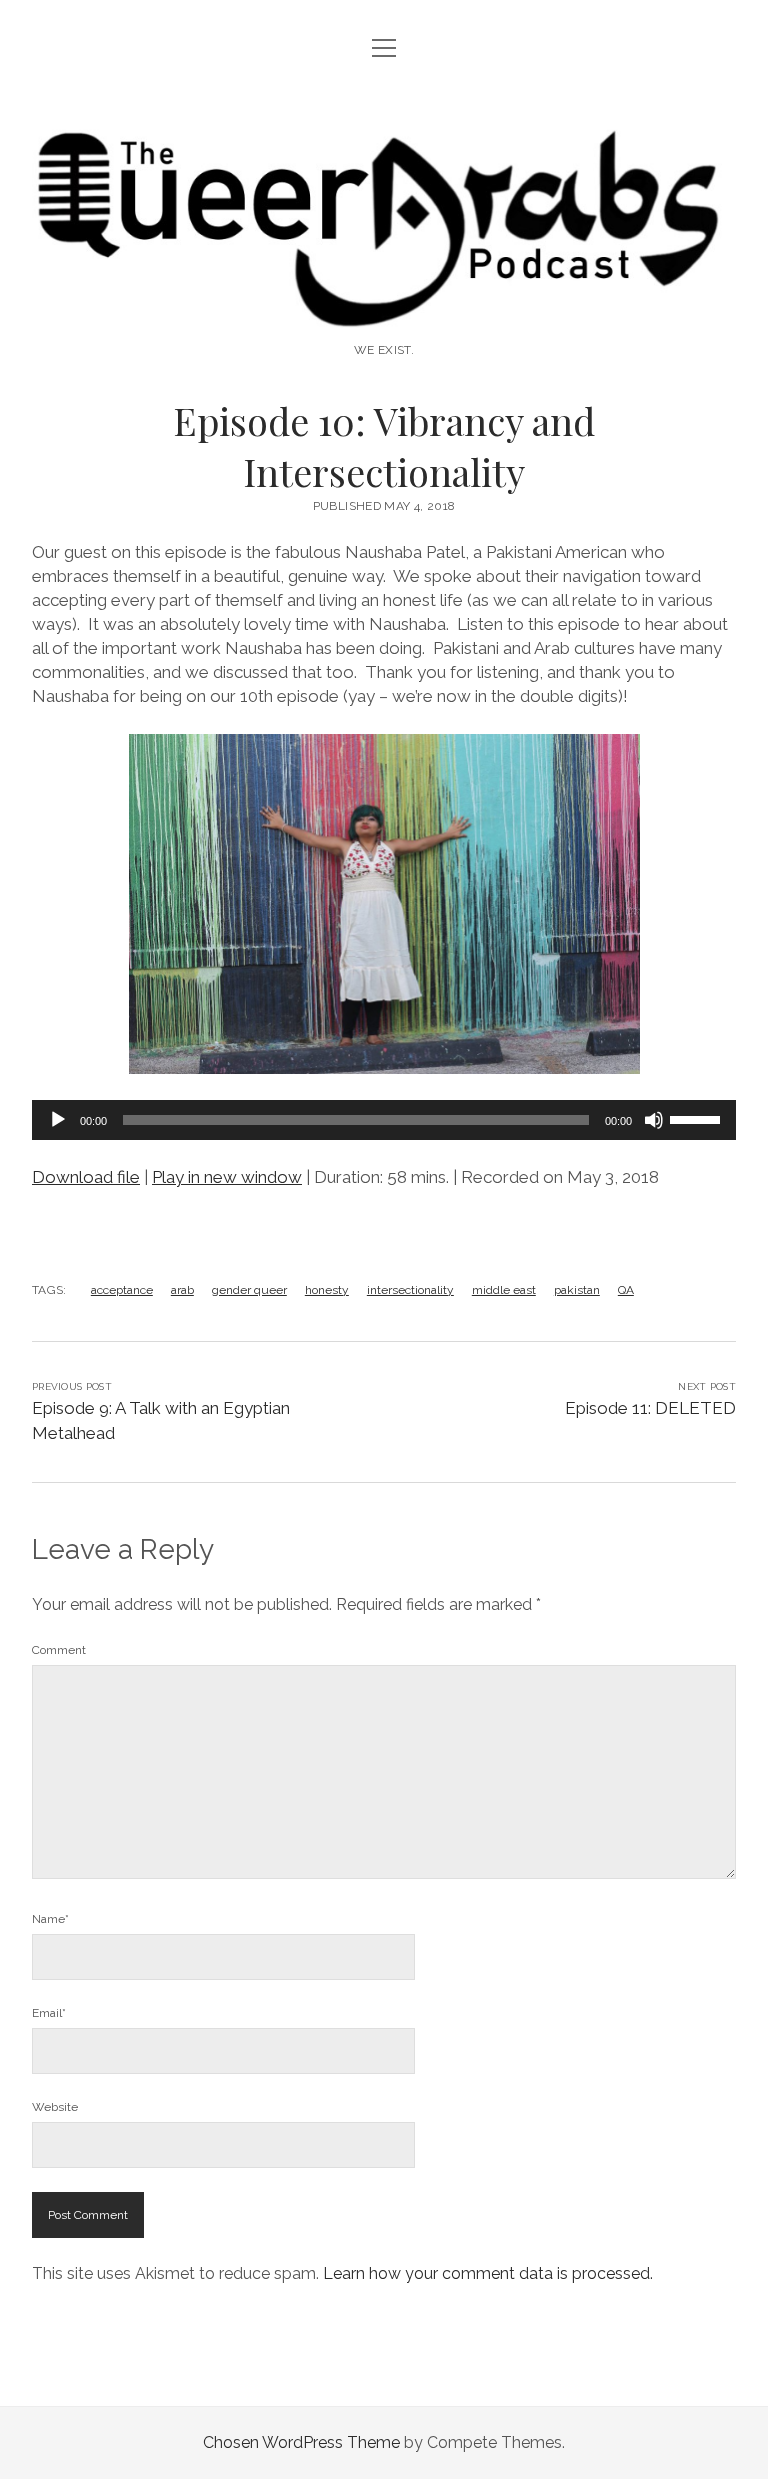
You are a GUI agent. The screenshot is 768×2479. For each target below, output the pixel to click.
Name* (50, 1919)
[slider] (698, 1118)
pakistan (577, 1290)
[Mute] (654, 1120)
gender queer (249, 1290)
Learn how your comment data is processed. (488, 2273)
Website (55, 2107)
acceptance (122, 1290)
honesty (327, 1290)
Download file (86, 1177)
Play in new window (227, 1177)
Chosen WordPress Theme (301, 2442)
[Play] (58, 1120)
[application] (384, 1120)
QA (626, 1290)
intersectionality (410, 1290)
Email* (49, 2013)
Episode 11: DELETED (650, 1408)
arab (182, 1290)
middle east (504, 1290)
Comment (59, 1650)
